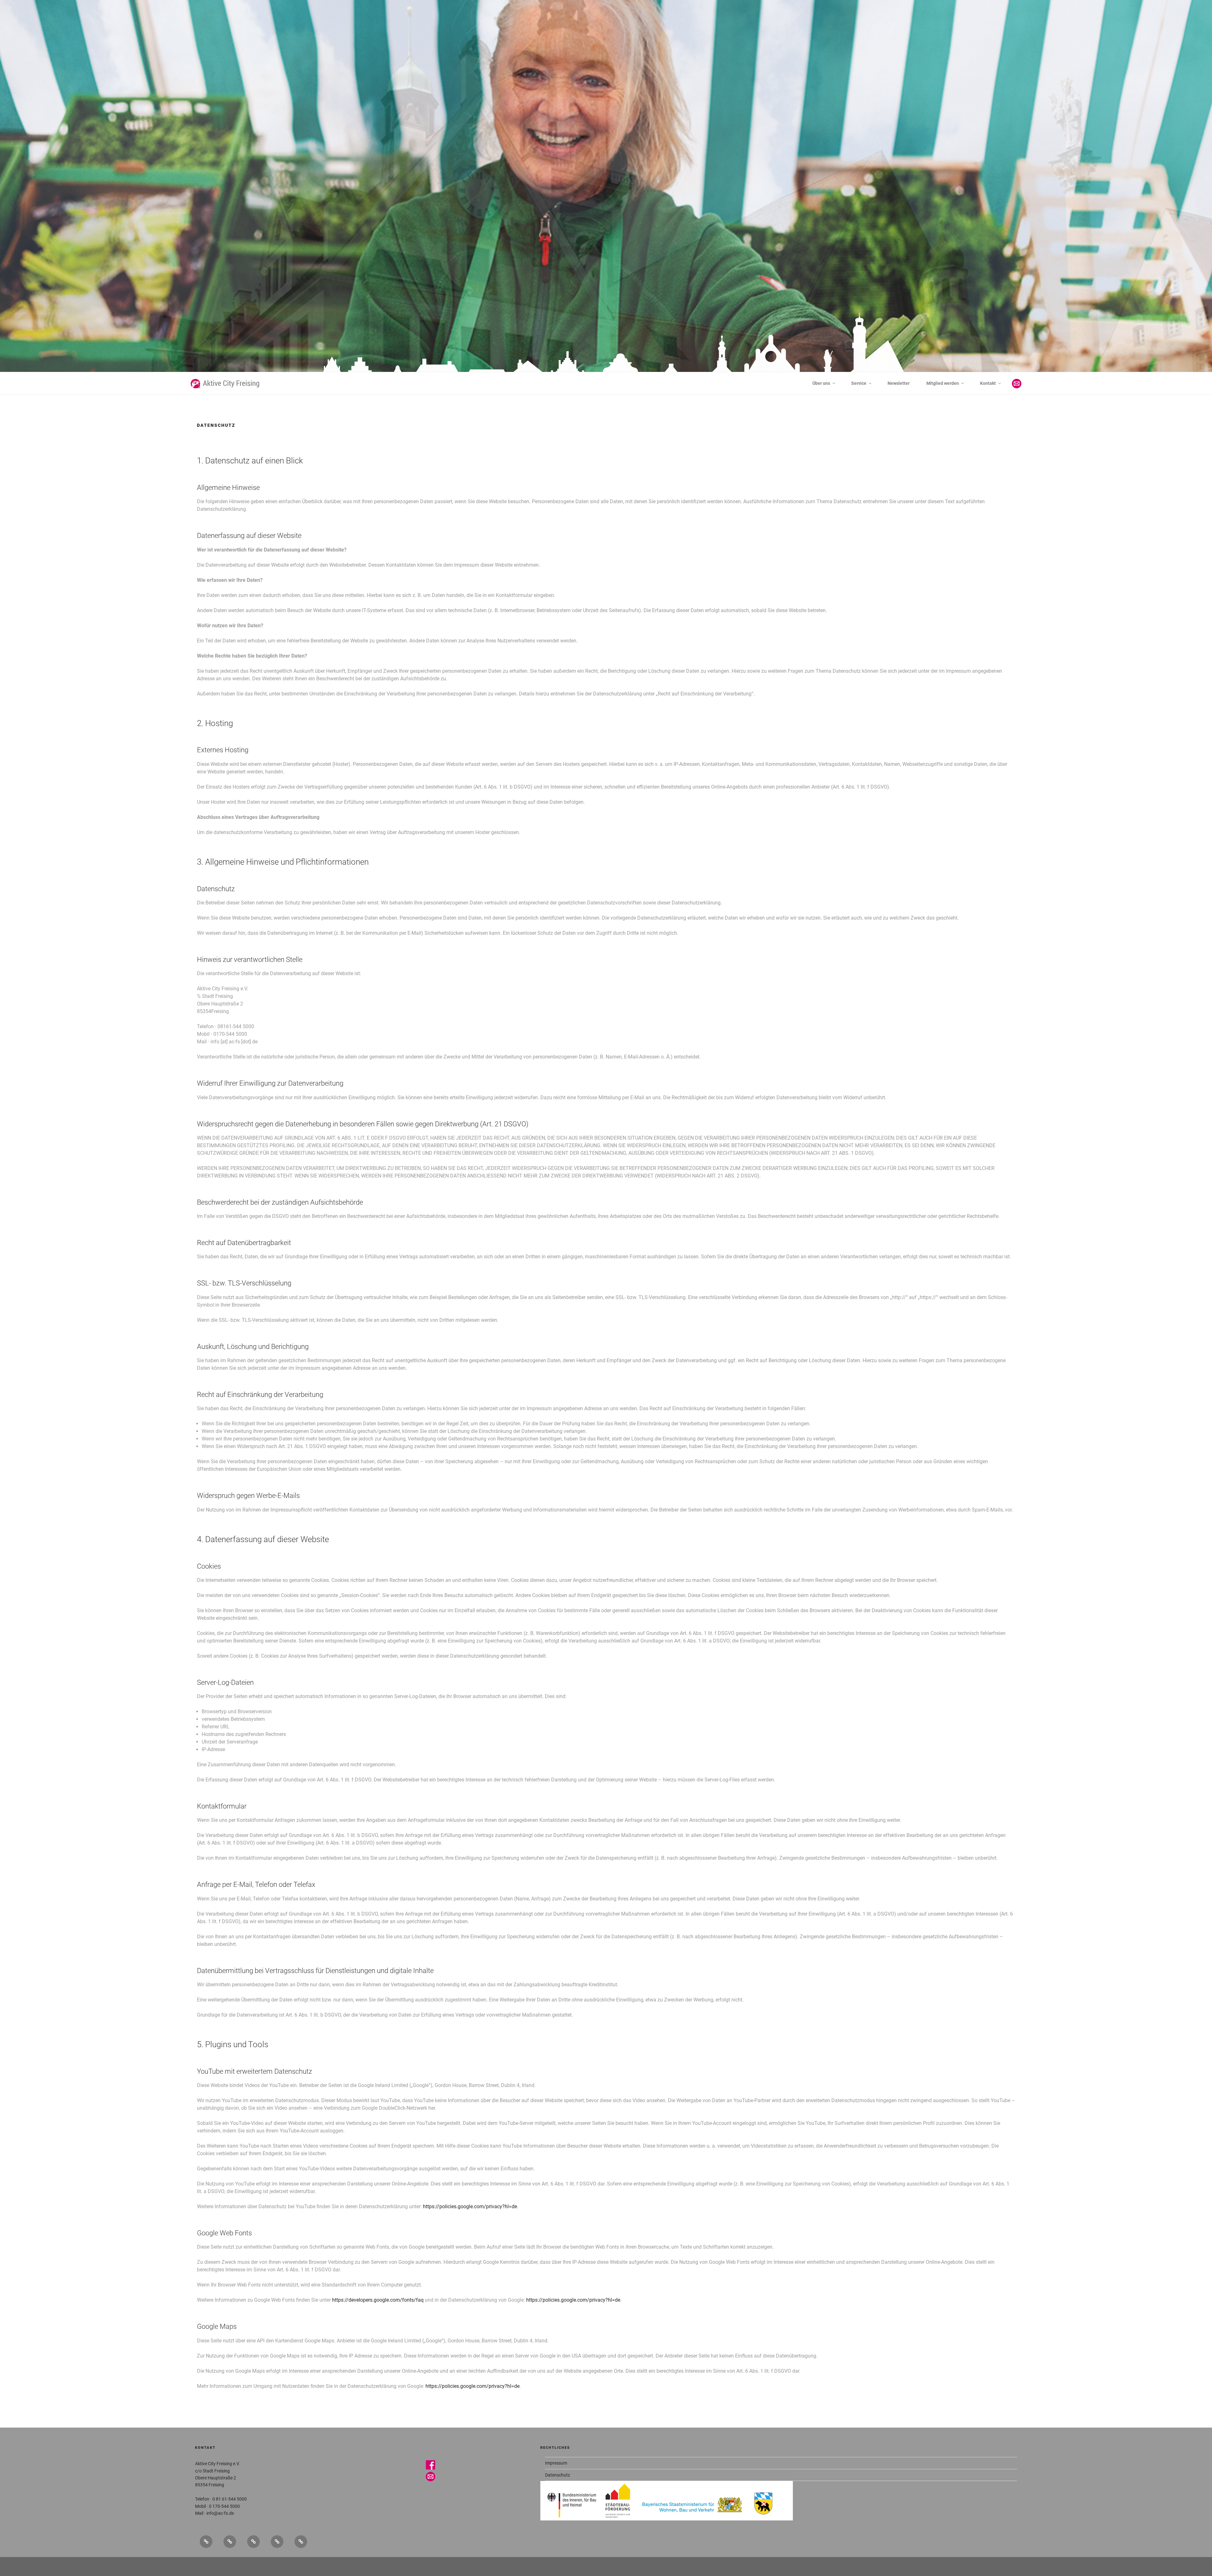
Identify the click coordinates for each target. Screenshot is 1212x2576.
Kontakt (988, 383)
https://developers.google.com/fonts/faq (378, 2300)
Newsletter (899, 383)
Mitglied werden (943, 383)
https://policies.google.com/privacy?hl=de (470, 2206)
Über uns (821, 383)
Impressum (556, 2463)
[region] (606, 197)
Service (859, 383)
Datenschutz (558, 2475)
